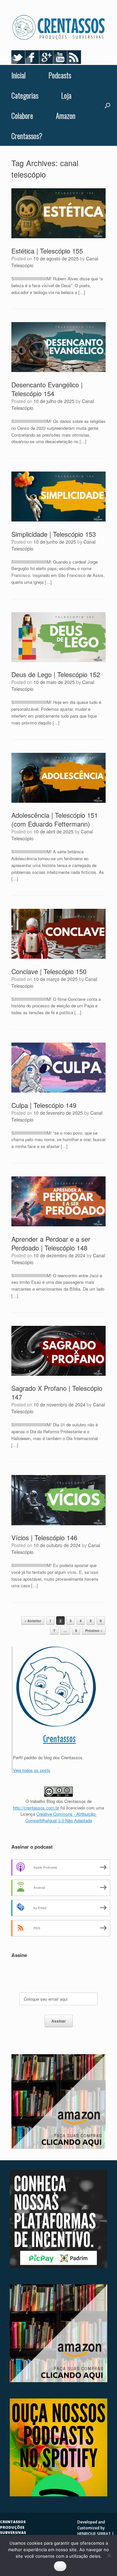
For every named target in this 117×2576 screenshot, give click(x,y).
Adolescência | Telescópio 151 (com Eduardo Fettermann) (55, 819)
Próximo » (94, 1630)
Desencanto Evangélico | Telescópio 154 (47, 389)
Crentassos (59, 1739)
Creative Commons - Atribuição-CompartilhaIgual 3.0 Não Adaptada (61, 1817)
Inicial (19, 75)
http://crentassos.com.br (36, 1808)
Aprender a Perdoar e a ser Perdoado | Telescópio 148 (51, 1243)
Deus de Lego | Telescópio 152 (56, 674)
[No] (109, 2555)
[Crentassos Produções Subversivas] (58, 28)
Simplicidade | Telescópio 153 (54, 534)
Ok (60, 2566)
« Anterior (33, 1621)
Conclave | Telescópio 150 (49, 971)
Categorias (25, 95)
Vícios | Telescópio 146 (44, 1537)
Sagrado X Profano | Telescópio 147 (57, 1392)
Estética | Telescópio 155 (47, 251)
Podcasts (60, 75)
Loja (66, 95)
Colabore (22, 116)
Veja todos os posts (32, 1770)
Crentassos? (27, 136)
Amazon (66, 116)
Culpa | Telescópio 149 (44, 1105)
